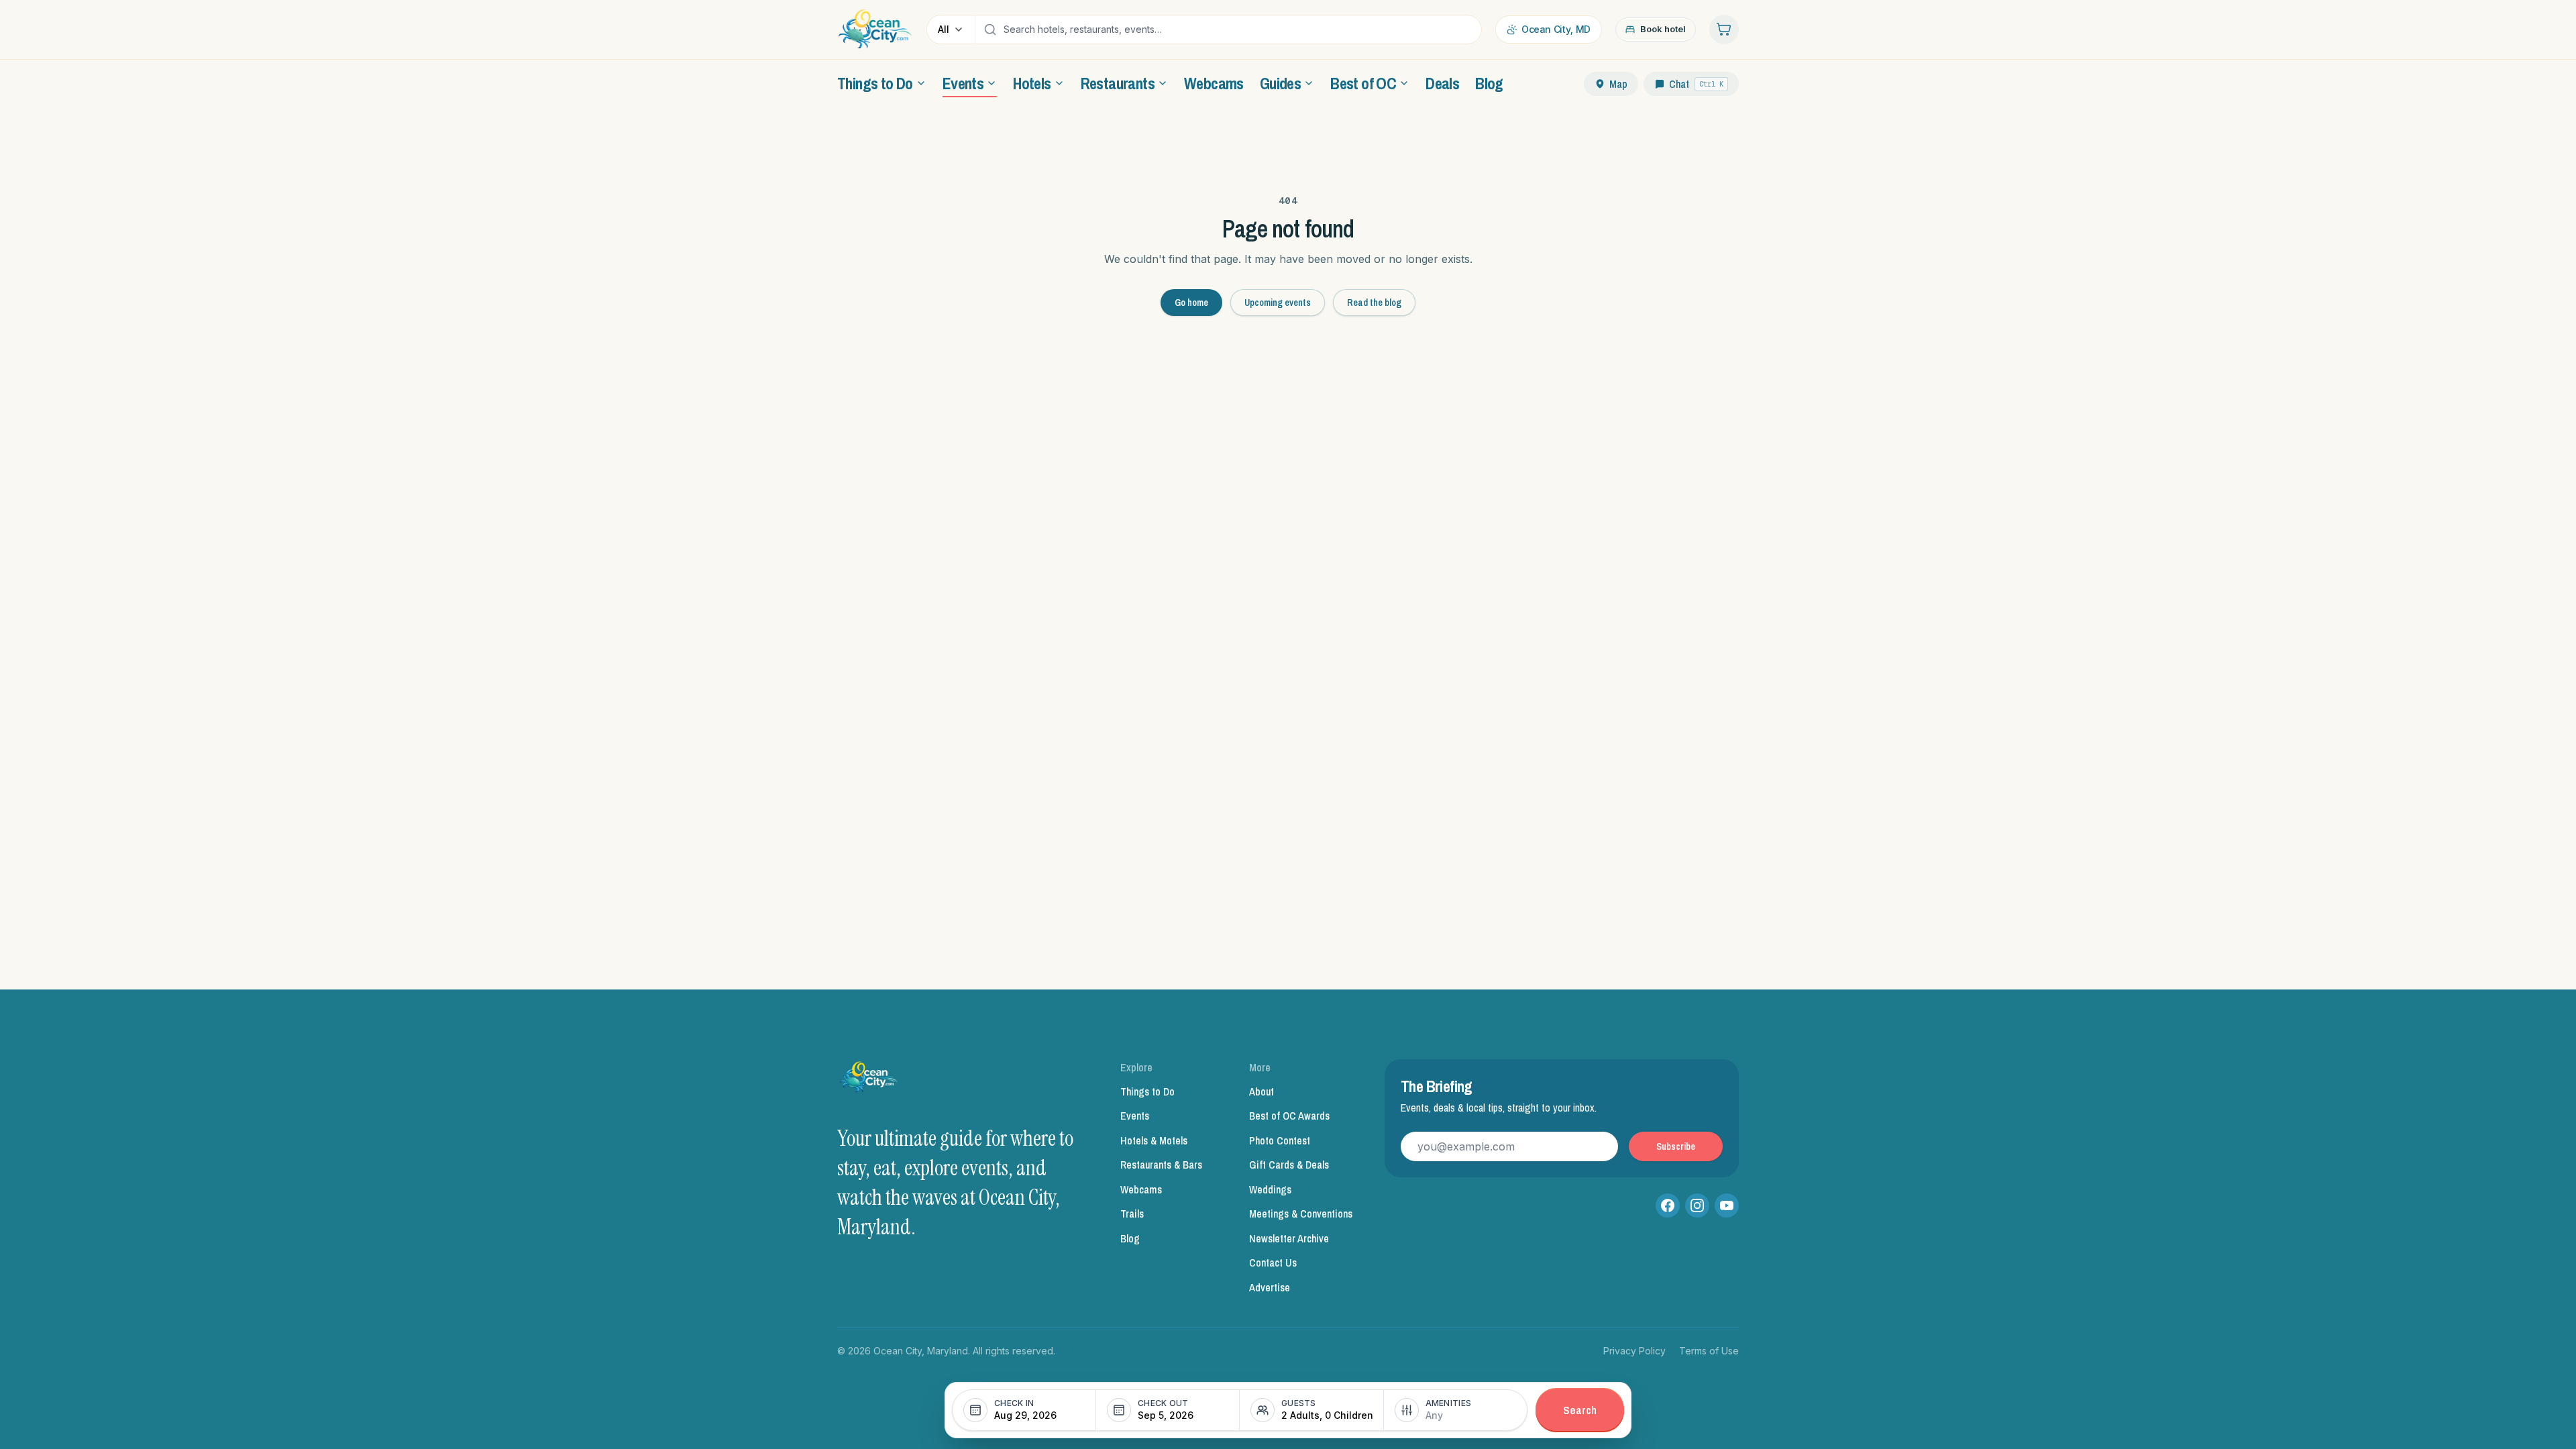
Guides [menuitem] (1280, 83)
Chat (1696, 84)
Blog (1130, 1238)
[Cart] (1724, 30)
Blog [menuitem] (1489, 83)
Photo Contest (1280, 1140)
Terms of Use (1709, 1351)
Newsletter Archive (1289, 1238)
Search (1580, 1410)
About (1262, 1091)
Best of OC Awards (1289, 1116)
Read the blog (1374, 303)
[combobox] (1239, 30)
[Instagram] (1697, 1205)
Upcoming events (1278, 303)
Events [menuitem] (963, 83)
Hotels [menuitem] (1032, 83)
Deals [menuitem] (1442, 83)
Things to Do (1147, 1091)
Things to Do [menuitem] (875, 83)
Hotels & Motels (1154, 1140)
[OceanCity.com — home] (869, 1081)
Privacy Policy (1634, 1351)
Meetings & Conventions (1301, 1214)
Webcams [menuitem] (1214, 83)
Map (1618, 84)
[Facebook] (1668, 1205)
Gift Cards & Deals (1289, 1165)
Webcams (1141, 1189)
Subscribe (1676, 1146)
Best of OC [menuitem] (1363, 83)
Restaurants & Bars (1161, 1165)
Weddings (1270, 1189)
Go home (1191, 303)
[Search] (990, 30)
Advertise (1270, 1287)
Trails (1132, 1214)
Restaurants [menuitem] (1118, 83)
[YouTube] (1727, 1205)
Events (1135, 1116)
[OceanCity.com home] (875, 30)
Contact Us (1273, 1263)
